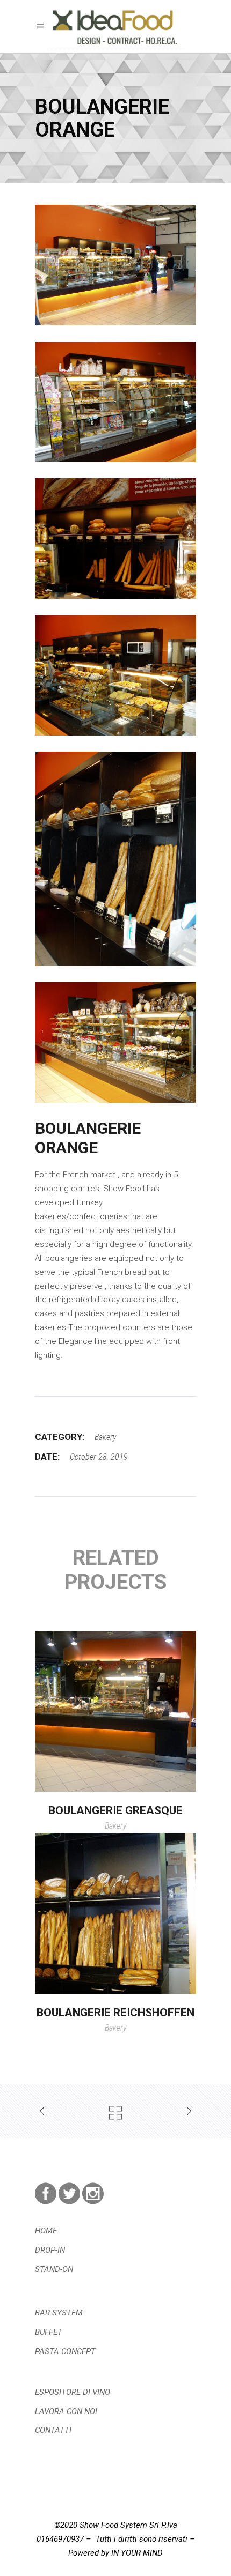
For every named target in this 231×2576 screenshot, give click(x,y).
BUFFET (49, 2332)
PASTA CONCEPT (65, 2351)
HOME (46, 2231)
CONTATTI (53, 2430)
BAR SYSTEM (59, 2313)
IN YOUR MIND (137, 2553)
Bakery (106, 1437)
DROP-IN (50, 2250)
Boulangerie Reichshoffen (115, 2013)
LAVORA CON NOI (66, 2411)
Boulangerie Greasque (115, 1810)
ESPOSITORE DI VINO (73, 2392)
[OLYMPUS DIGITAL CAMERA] (115, 265)
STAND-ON (54, 2269)
